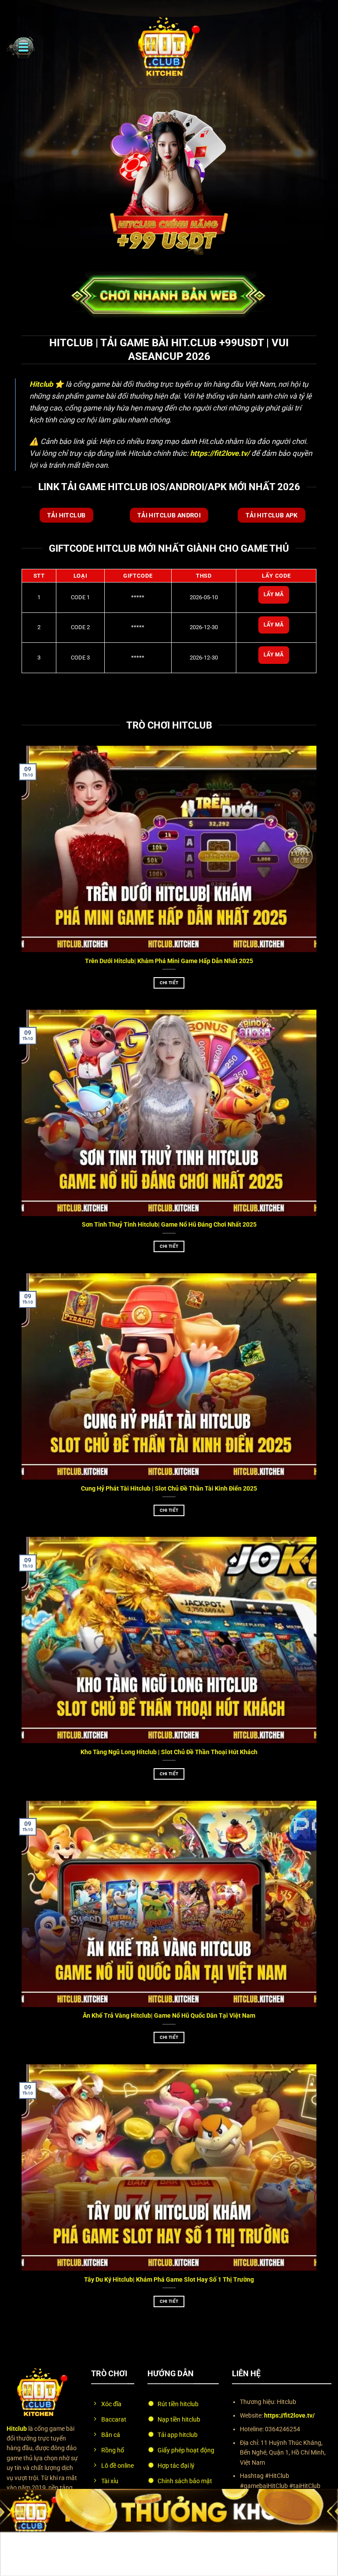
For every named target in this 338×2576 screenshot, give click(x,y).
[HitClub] (169, 47)
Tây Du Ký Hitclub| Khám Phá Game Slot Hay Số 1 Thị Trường (169, 2280)
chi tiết (169, 983)
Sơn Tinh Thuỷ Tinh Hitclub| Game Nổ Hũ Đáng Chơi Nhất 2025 (169, 1225)
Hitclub (41, 384)
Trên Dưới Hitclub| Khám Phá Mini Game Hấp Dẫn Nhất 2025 (169, 961)
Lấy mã (274, 594)
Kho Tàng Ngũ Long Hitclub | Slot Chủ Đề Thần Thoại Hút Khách (169, 1752)
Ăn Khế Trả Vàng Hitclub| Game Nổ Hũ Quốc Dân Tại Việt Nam (169, 2016)
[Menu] (21, 47)
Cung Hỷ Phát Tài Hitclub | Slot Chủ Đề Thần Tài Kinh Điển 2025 (169, 1489)
